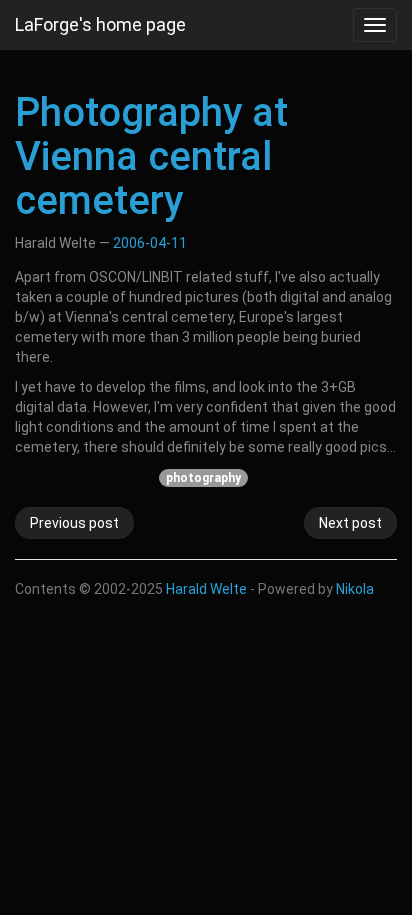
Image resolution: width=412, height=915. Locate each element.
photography (203, 478)
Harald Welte (206, 589)
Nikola (355, 589)
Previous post (74, 523)
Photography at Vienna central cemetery (151, 156)
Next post (350, 523)
